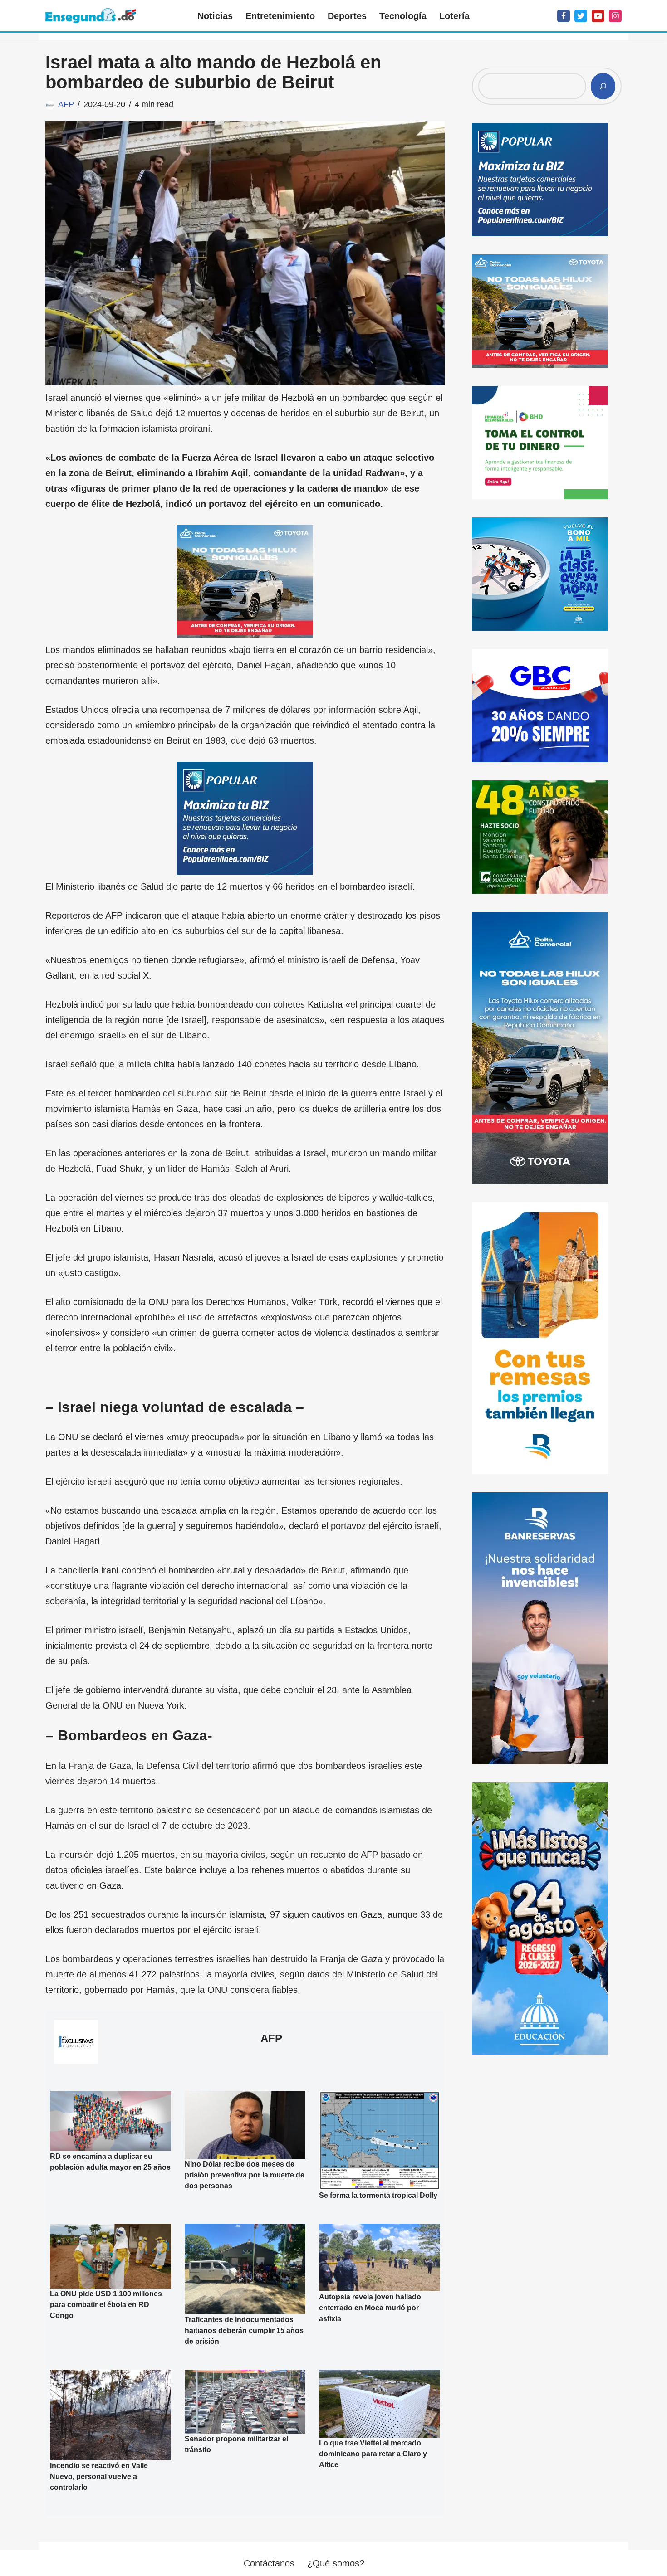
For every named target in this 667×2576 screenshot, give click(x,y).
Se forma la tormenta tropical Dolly (378, 2195)
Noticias (215, 16)
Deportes (347, 16)
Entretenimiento (280, 16)
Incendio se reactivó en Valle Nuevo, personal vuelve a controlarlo (99, 2476)
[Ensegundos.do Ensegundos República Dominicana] (91, 16)
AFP (66, 104)
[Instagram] (615, 16)
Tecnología (403, 16)
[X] (581, 16)
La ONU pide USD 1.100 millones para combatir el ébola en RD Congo (106, 2305)
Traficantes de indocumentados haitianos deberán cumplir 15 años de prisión (244, 2330)
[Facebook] (564, 16)
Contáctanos (269, 2563)
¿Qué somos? (336, 2563)
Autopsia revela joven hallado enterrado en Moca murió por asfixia (370, 2307)
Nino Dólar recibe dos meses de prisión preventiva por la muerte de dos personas (245, 2175)
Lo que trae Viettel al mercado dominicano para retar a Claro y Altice (373, 2454)
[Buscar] (603, 86)
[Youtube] (598, 16)
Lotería (454, 16)
